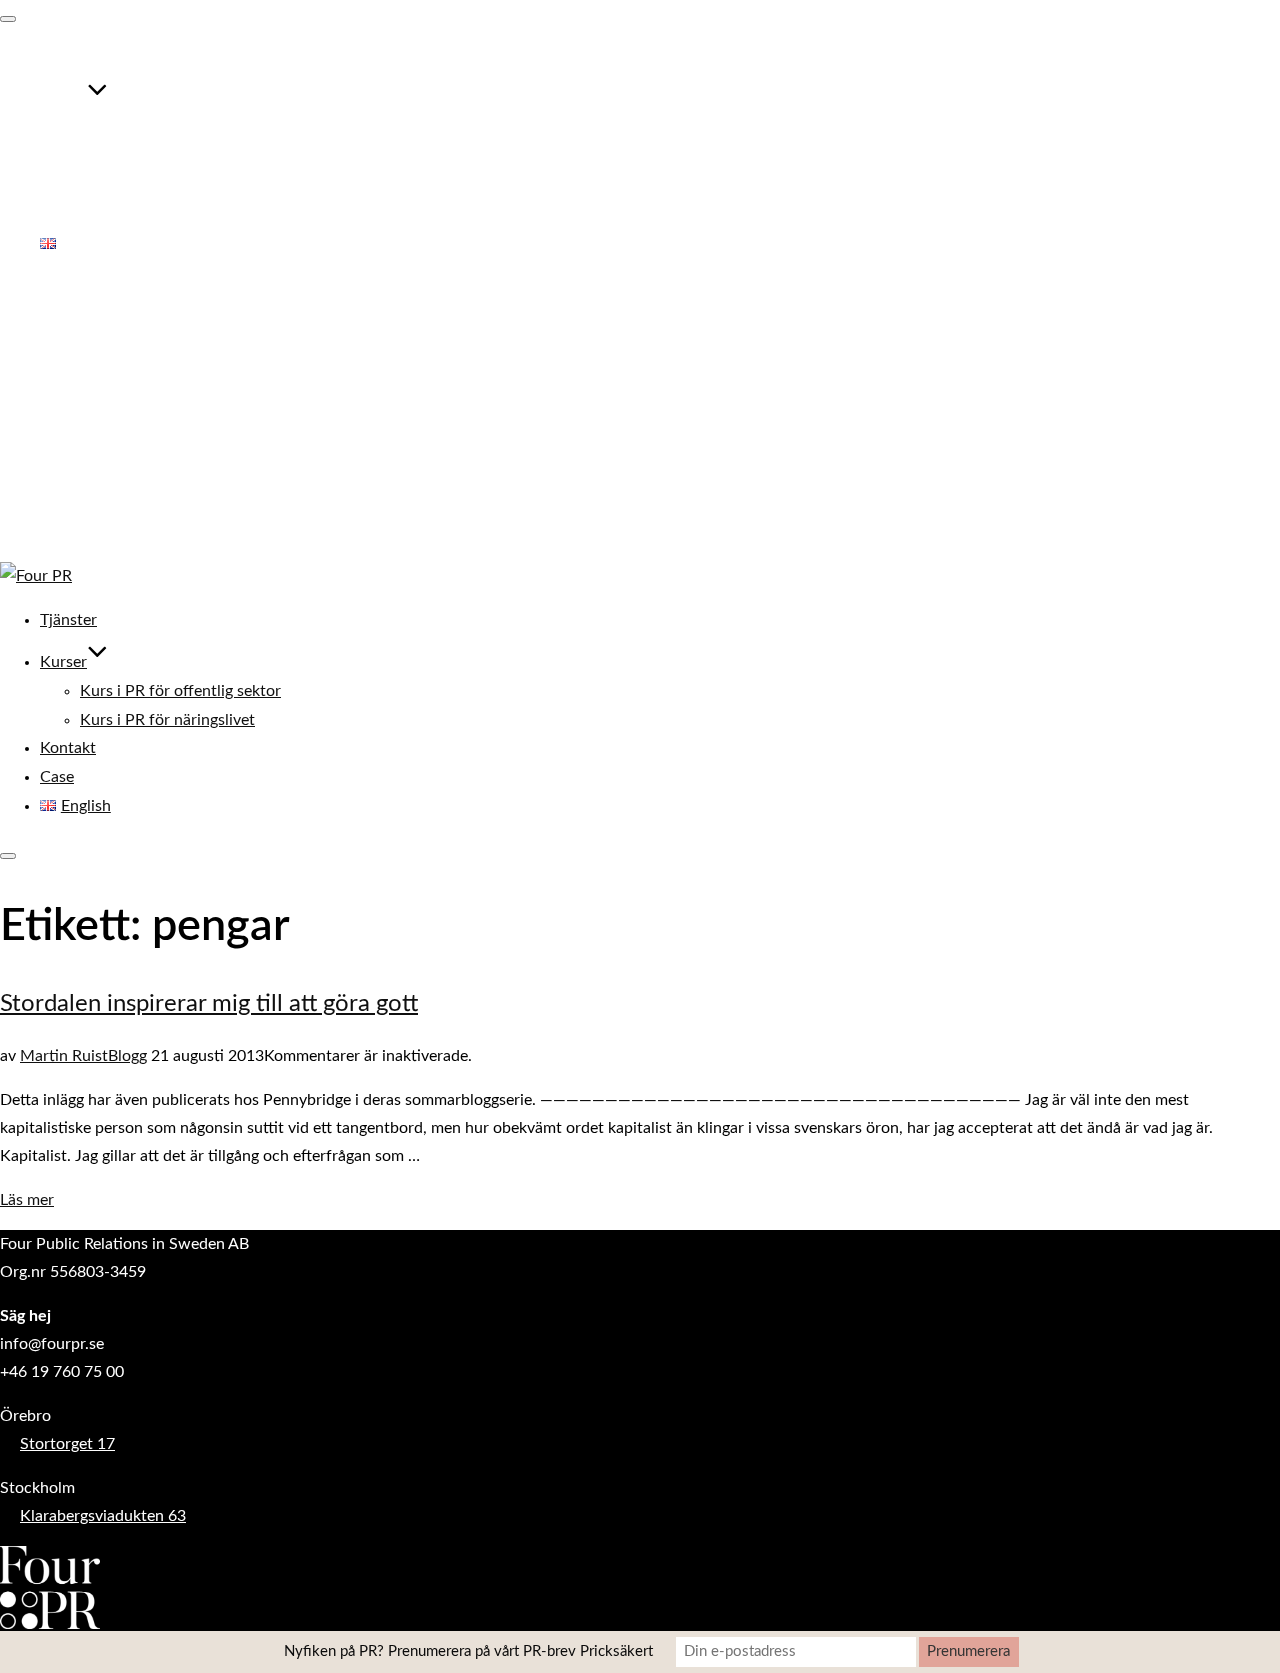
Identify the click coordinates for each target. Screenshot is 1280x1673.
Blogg (127, 1056)
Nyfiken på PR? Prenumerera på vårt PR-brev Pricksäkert (468, 1651)
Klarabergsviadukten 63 (103, 1516)
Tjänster (68, 58)
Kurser (63, 100)
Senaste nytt (83, 448)
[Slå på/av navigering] (8, 19)
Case (57, 215)
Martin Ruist (64, 1056)
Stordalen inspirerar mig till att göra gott (209, 1004)
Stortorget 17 (67, 1444)
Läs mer (27, 1200)
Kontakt (68, 186)
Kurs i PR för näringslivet (167, 157)
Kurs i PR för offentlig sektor (180, 129)
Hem (56, 336)
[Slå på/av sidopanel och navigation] (8, 856)
